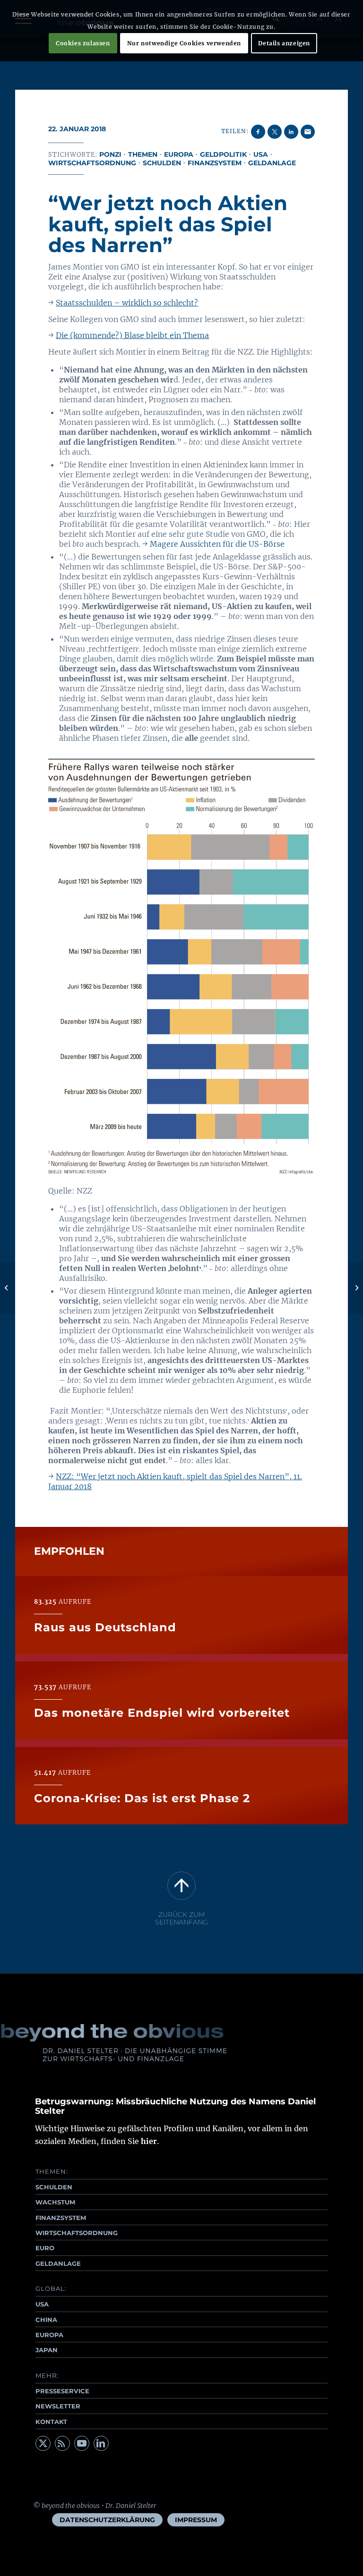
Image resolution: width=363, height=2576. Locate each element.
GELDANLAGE (58, 2263)
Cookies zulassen (83, 43)
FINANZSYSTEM (61, 2218)
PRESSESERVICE (62, 2391)
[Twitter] (43, 2443)
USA (261, 154)
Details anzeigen (284, 43)
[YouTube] (82, 2443)
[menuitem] (107, 2520)
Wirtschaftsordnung (92, 163)
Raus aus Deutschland (105, 1627)
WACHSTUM (55, 2202)
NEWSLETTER (58, 2406)
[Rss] (62, 2443)
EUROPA (49, 2335)
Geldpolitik (223, 154)
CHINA (46, 2320)
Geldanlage (272, 163)
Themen (143, 154)
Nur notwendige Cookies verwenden (184, 43)
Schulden (162, 163)
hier (149, 2141)
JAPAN (47, 2350)
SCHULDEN (54, 2187)
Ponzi (110, 154)
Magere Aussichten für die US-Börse (217, 544)
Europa (179, 154)
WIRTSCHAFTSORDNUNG (77, 2233)
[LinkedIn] (101, 2443)
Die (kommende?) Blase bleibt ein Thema (132, 335)
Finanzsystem (215, 163)
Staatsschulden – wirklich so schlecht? (127, 303)
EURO (45, 2248)
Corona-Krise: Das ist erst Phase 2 (142, 1798)
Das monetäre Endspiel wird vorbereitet (162, 1713)
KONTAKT (51, 2422)
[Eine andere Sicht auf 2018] (7, 1288)
